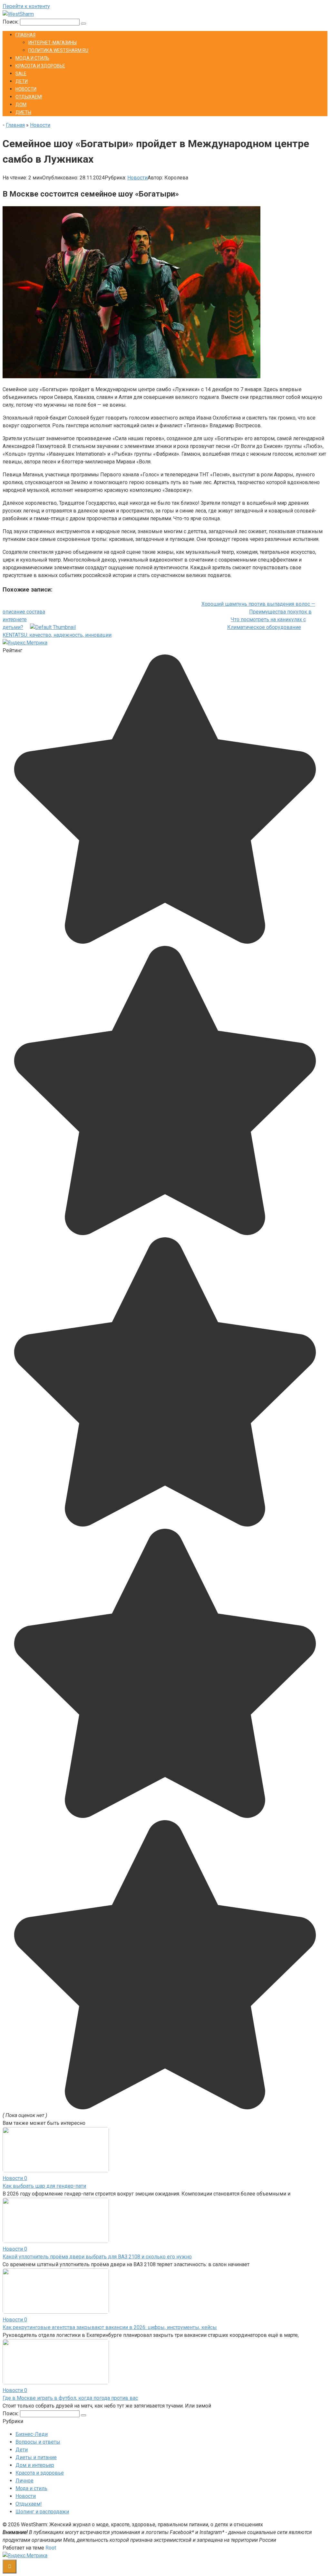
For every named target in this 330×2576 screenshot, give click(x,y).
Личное (24, 2481)
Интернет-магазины (53, 43)
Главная (25, 35)
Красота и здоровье (40, 66)
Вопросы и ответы (38, 2442)
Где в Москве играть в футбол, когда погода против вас (70, 2398)
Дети (22, 81)
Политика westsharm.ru (58, 50)
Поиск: (11, 22)
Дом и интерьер (35, 2465)
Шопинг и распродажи (42, 2512)
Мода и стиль (32, 58)
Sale (21, 74)
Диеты (23, 112)
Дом (21, 105)
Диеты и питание (36, 2457)
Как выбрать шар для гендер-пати (44, 2186)
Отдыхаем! (29, 97)
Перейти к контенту (26, 6)
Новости (26, 89)
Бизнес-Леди (32, 2434)
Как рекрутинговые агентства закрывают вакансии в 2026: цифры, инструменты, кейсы (110, 2327)
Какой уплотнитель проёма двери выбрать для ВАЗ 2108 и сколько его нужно (97, 2257)
